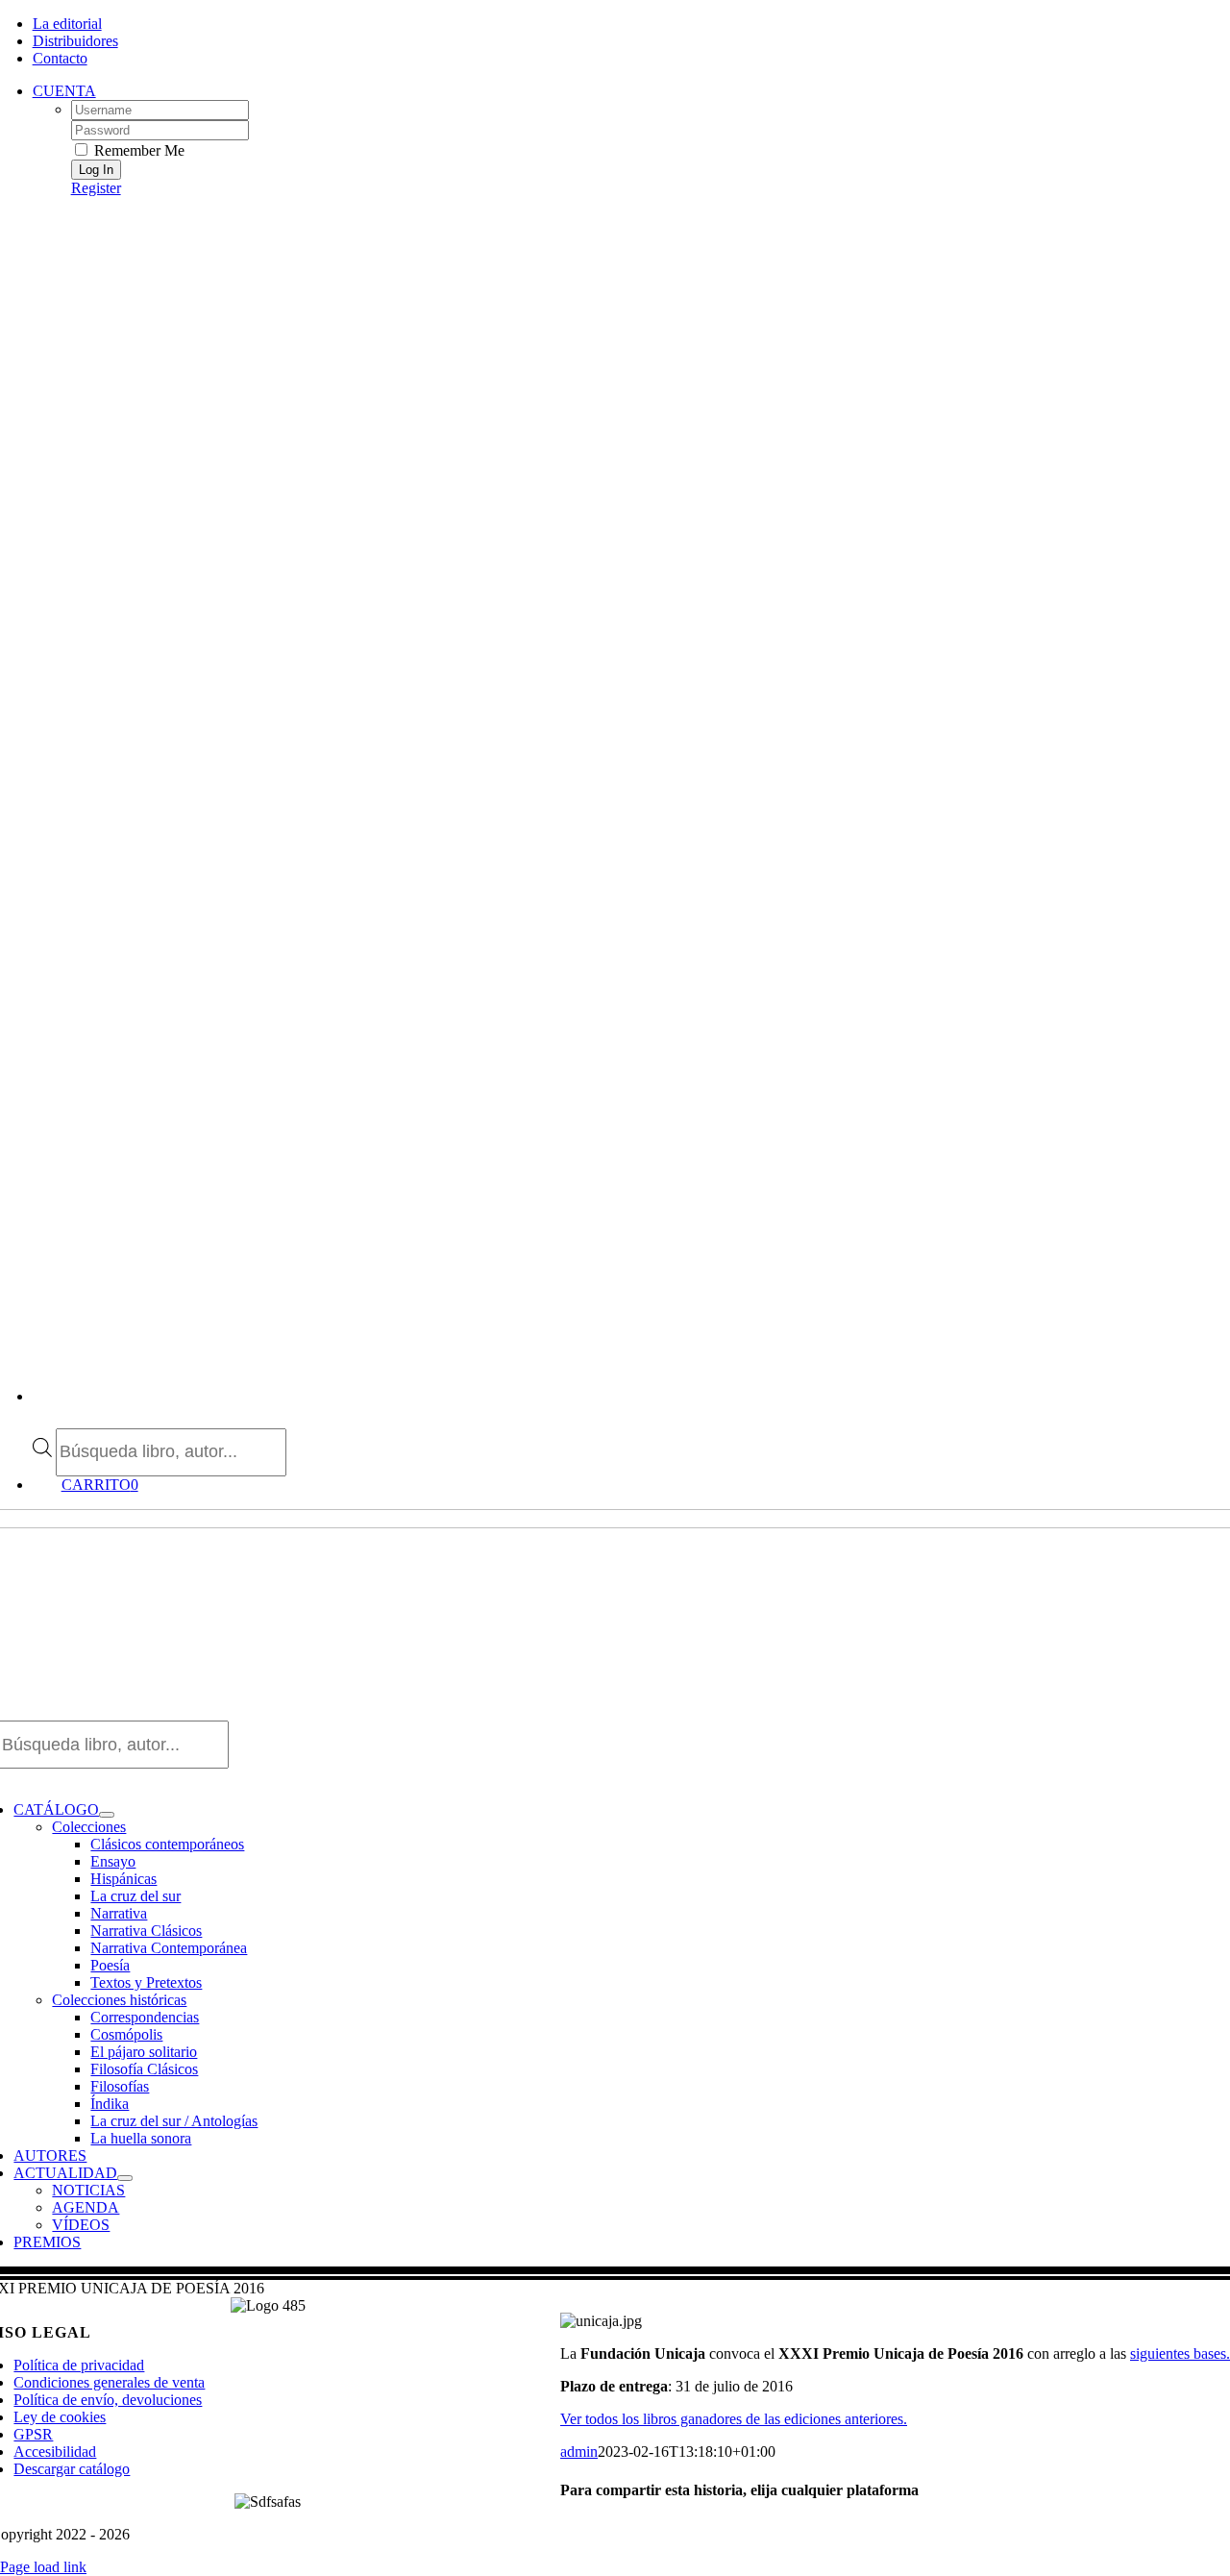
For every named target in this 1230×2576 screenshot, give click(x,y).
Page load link (43, 2567)
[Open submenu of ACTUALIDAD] (125, 2178)
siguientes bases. (1180, 2353)
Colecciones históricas (119, 2000)
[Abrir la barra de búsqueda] (42, 1419)
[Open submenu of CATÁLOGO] (107, 1815)
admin (579, 2452)
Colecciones (89, 1827)
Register (96, 188)
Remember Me (137, 150)
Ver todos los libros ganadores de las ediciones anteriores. (734, 2419)
